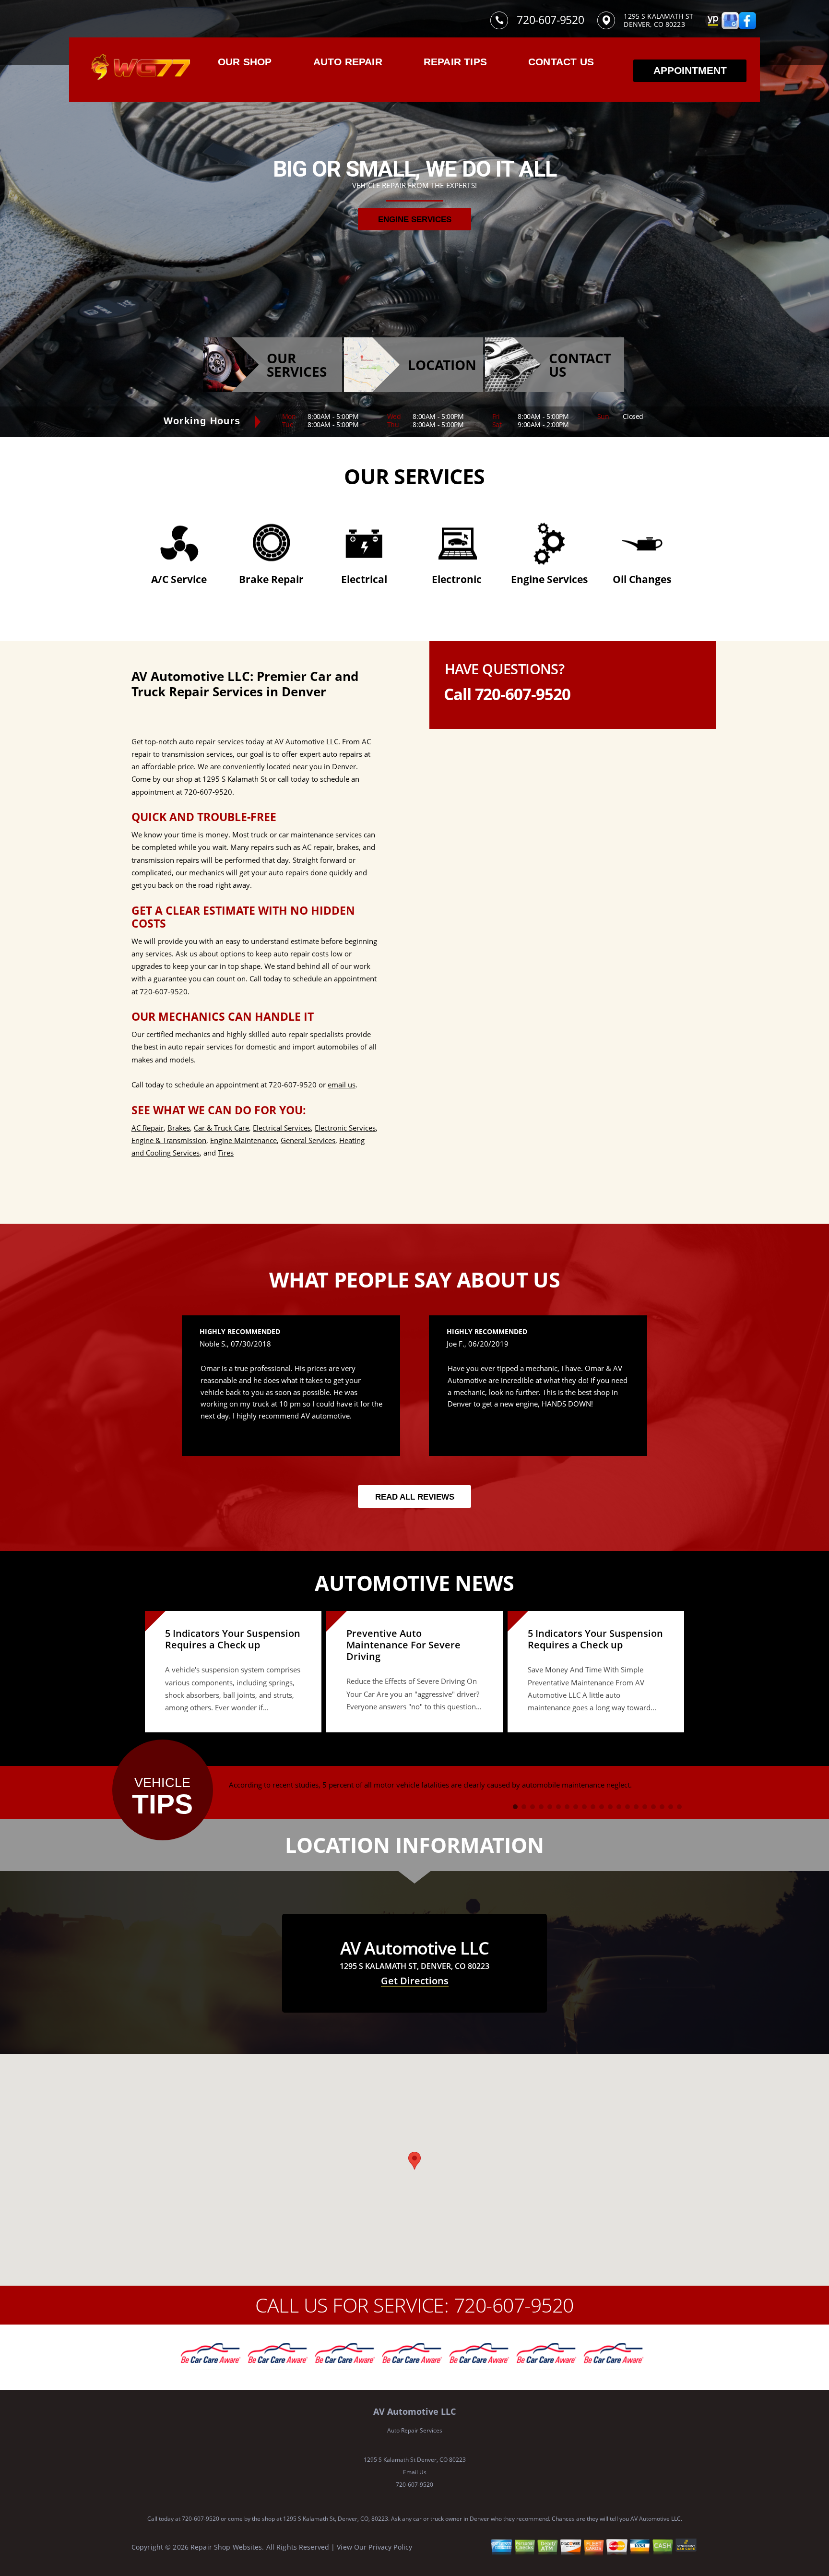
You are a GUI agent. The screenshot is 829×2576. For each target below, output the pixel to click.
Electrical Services (282, 1128)
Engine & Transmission (169, 1140)
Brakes (179, 1128)
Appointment (690, 70)
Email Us (415, 2472)
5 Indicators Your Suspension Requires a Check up (233, 1639)
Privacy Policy (390, 2547)
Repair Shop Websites (226, 2547)
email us (342, 1085)
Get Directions (415, 1981)
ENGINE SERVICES (415, 220)
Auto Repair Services (415, 2430)
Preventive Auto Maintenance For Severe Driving (403, 1645)
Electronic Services (345, 1128)
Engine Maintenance (243, 1140)
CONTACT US (561, 62)
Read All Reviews (415, 1497)
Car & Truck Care (221, 1128)
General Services (308, 1140)
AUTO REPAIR (348, 62)
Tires (226, 1153)
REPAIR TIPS (455, 62)
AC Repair (148, 1128)
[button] (414, 2161)
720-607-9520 (550, 20)
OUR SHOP (245, 62)
